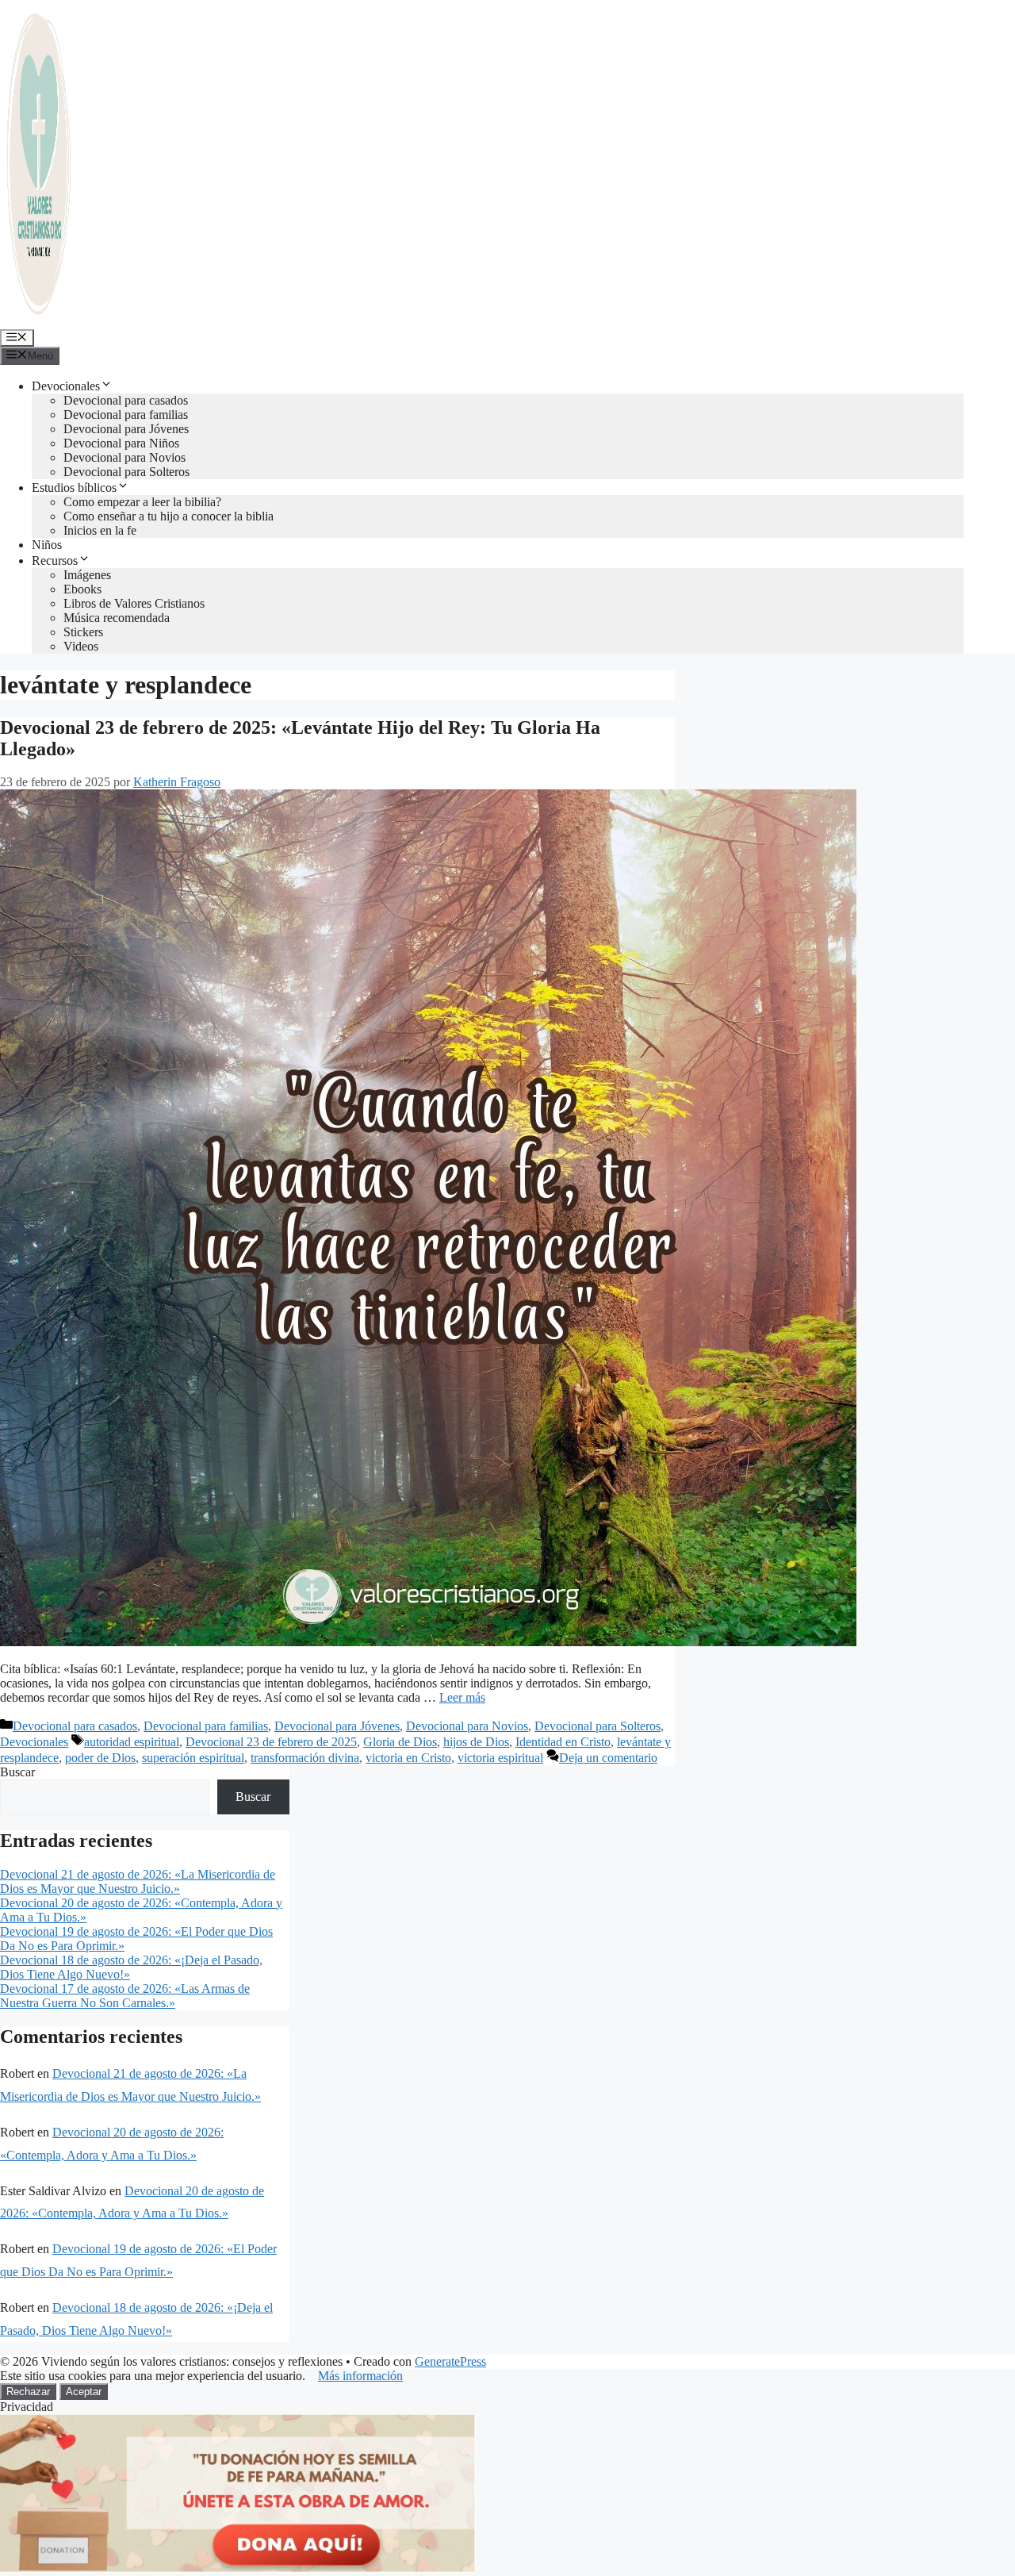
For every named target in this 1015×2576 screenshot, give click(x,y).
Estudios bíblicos (74, 488)
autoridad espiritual (132, 1742)
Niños (47, 545)
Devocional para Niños (121, 443)
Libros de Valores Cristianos (134, 603)
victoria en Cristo (408, 1758)
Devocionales (66, 386)
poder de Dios (100, 1758)
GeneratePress (450, 2361)
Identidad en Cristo (563, 1742)
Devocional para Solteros (126, 472)
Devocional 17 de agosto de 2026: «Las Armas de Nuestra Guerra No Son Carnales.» (125, 1996)
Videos (81, 646)
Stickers (83, 632)
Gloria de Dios (400, 1742)
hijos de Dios (476, 1742)
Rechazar (28, 2392)
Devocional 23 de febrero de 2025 (271, 1742)
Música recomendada (117, 618)
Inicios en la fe (100, 530)
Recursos (55, 561)
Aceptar (84, 2392)
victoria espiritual (500, 1758)
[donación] (238, 2568)
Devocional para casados (126, 400)
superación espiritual (193, 1758)
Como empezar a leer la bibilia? (142, 502)
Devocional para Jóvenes (126, 429)
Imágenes (87, 575)
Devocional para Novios (124, 457)
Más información (360, 2376)
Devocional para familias (126, 415)
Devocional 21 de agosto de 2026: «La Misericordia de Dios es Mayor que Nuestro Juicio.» (138, 1881)
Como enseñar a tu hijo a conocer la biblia (169, 516)
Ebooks (82, 589)
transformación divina (305, 1758)
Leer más (462, 1697)
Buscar (17, 1772)
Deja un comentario (608, 1758)
